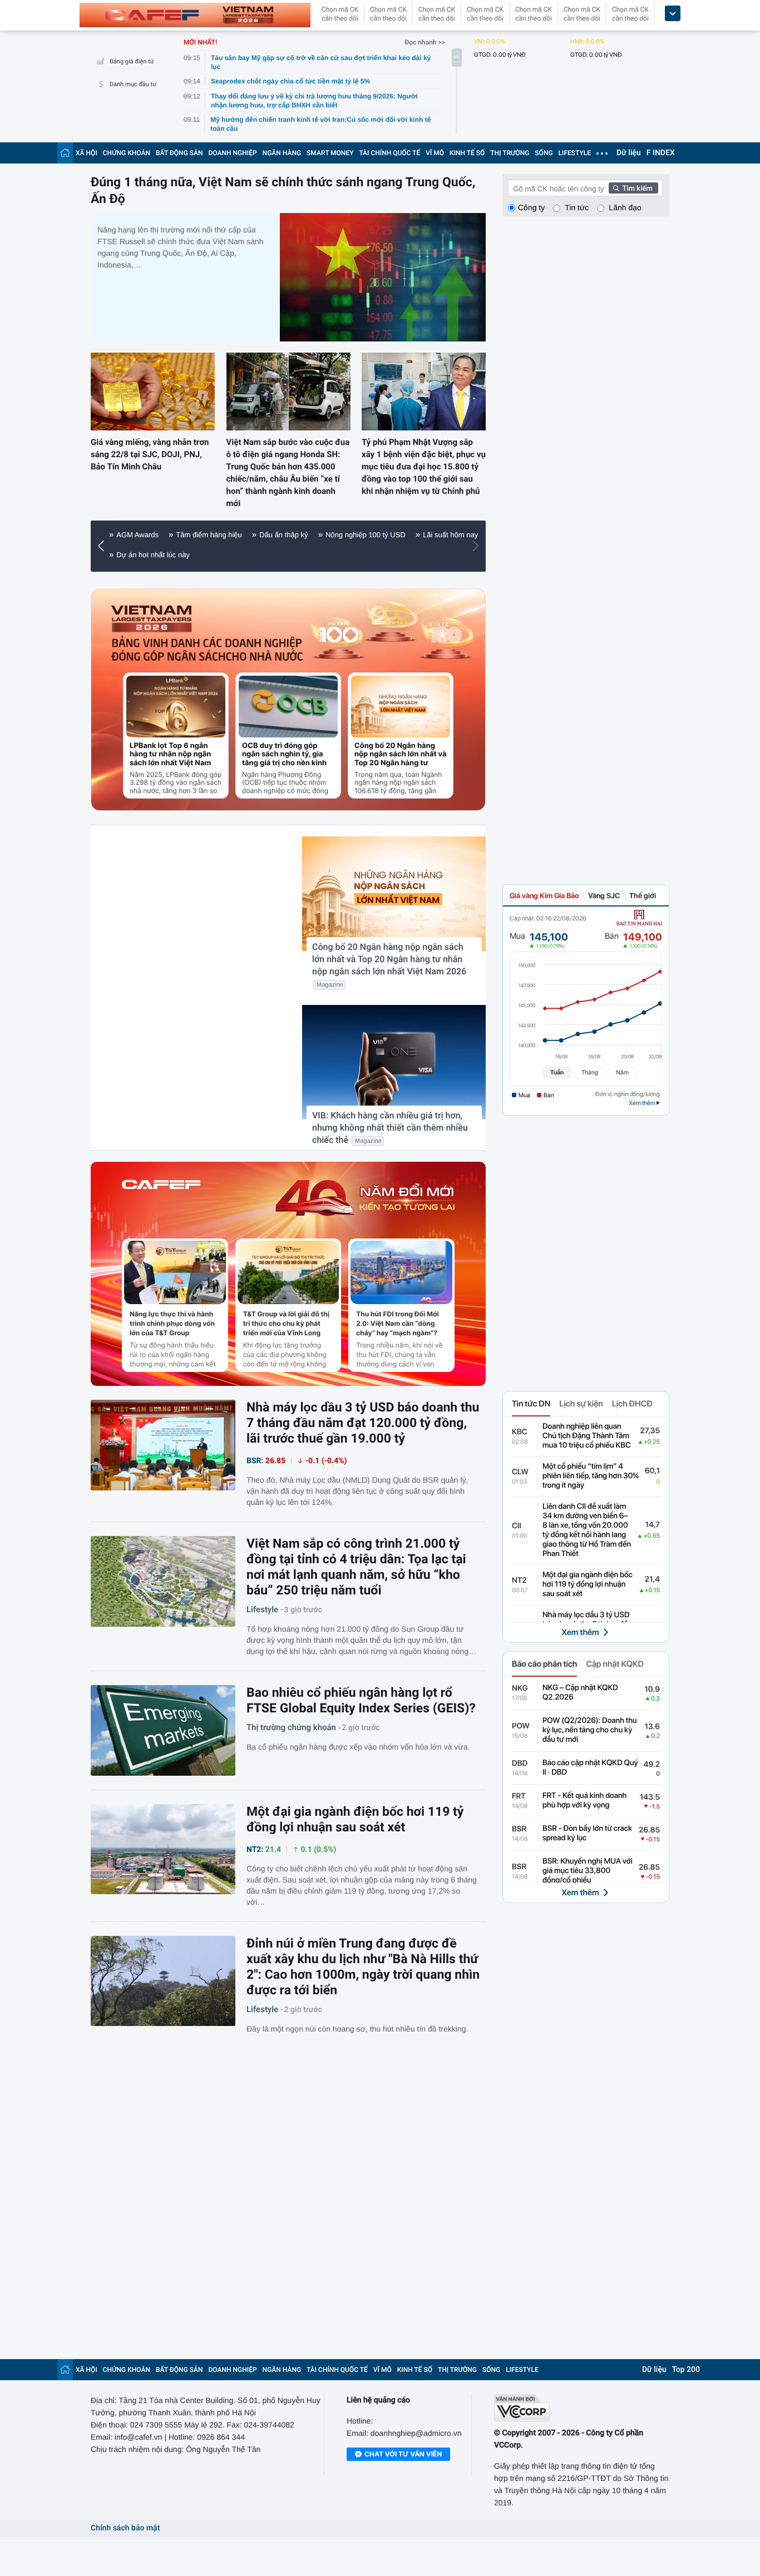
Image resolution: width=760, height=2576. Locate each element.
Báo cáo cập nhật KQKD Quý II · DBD (590, 1768)
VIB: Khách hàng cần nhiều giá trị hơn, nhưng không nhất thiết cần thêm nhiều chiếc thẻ (390, 1128)
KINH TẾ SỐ (467, 153)
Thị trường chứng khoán (291, 1727)
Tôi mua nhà (136, 555)
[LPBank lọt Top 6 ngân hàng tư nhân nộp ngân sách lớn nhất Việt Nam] (176, 707)
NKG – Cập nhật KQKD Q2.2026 (580, 1693)
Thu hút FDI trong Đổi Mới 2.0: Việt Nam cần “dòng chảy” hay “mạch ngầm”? (397, 1323)
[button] (104, 546)
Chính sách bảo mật (125, 2528)
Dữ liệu (629, 153)
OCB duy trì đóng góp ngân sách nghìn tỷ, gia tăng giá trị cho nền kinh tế (284, 754)
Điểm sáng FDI (274, 555)
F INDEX (661, 153)
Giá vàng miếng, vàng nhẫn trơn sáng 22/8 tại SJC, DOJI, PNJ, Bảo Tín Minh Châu (150, 454)
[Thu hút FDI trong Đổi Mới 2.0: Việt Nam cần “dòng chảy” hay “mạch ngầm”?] (401, 1272)
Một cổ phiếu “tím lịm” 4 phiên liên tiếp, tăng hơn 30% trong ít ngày (591, 1476)
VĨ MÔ (435, 153)
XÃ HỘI (87, 153)
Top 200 (686, 2370)
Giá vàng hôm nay (204, 555)
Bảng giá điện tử (132, 61)
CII (517, 1526)
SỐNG (544, 153)
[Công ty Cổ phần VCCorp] (582, 2408)
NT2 (519, 1581)
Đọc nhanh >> (425, 42)
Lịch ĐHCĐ (632, 1404)
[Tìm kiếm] (634, 188)
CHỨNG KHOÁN (127, 153)
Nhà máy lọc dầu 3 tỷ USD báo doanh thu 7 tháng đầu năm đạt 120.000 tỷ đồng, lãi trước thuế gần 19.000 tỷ (363, 1423)
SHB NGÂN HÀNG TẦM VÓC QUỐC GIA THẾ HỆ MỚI (338, 535)
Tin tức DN (531, 1404)
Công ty (531, 207)
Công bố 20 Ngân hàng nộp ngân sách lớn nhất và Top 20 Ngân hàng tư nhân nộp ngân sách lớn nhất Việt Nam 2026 (401, 754)
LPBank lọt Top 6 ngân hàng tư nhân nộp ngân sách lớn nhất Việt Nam (170, 754)
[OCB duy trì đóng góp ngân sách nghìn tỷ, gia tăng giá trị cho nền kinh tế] (288, 707)
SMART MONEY (330, 153)
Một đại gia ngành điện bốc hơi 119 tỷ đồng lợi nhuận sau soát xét (355, 1819)
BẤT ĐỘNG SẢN (179, 153)
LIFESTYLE (575, 153)
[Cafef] (161, 1198)
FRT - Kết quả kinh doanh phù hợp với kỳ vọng (584, 1800)
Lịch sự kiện (581, 1404)
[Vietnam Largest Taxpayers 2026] (152, 619)
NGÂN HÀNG (282, 153)
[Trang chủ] (65, 153)
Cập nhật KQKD (615, 1664)
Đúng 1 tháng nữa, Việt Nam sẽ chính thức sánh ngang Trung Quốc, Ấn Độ (283, 190)
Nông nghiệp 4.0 (342, 555)
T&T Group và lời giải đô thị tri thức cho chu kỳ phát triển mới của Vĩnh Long (286, 1323)
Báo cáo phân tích (544, 1664)
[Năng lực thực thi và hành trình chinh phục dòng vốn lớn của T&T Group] (175, 1272)
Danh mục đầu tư (133, 84)
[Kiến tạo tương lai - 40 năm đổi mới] (365, 1198)
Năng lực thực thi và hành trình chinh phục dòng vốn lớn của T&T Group (172, 1323)
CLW (520, 1472)
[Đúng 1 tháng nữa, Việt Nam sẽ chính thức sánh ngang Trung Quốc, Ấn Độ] (383, 277)
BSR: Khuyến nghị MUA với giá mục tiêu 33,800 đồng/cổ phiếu (588, 1871)
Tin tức (577, 207)
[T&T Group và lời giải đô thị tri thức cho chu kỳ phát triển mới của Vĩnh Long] (288, 1272)
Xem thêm (580, 1632)
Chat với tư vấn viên (403, 2454)
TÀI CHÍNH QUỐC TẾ (389, 153)
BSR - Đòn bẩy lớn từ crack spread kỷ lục (587, 1833)
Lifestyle (262, 1609)
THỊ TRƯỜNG (510, 153)
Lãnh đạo (625, 207)
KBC (520, 1432)
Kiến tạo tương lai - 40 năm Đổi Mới (174, 535)
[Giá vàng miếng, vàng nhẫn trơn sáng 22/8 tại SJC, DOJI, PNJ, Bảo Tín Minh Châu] (153, 391)
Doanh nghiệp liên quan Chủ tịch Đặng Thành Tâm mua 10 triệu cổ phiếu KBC (587, 1436)
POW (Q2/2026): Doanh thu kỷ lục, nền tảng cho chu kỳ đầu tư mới (590, 1730)
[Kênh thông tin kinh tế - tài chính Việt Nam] (195, 15)
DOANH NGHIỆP (233, 153)
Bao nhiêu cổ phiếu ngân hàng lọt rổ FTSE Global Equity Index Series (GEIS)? (361, 1700)
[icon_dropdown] (673, 14)
